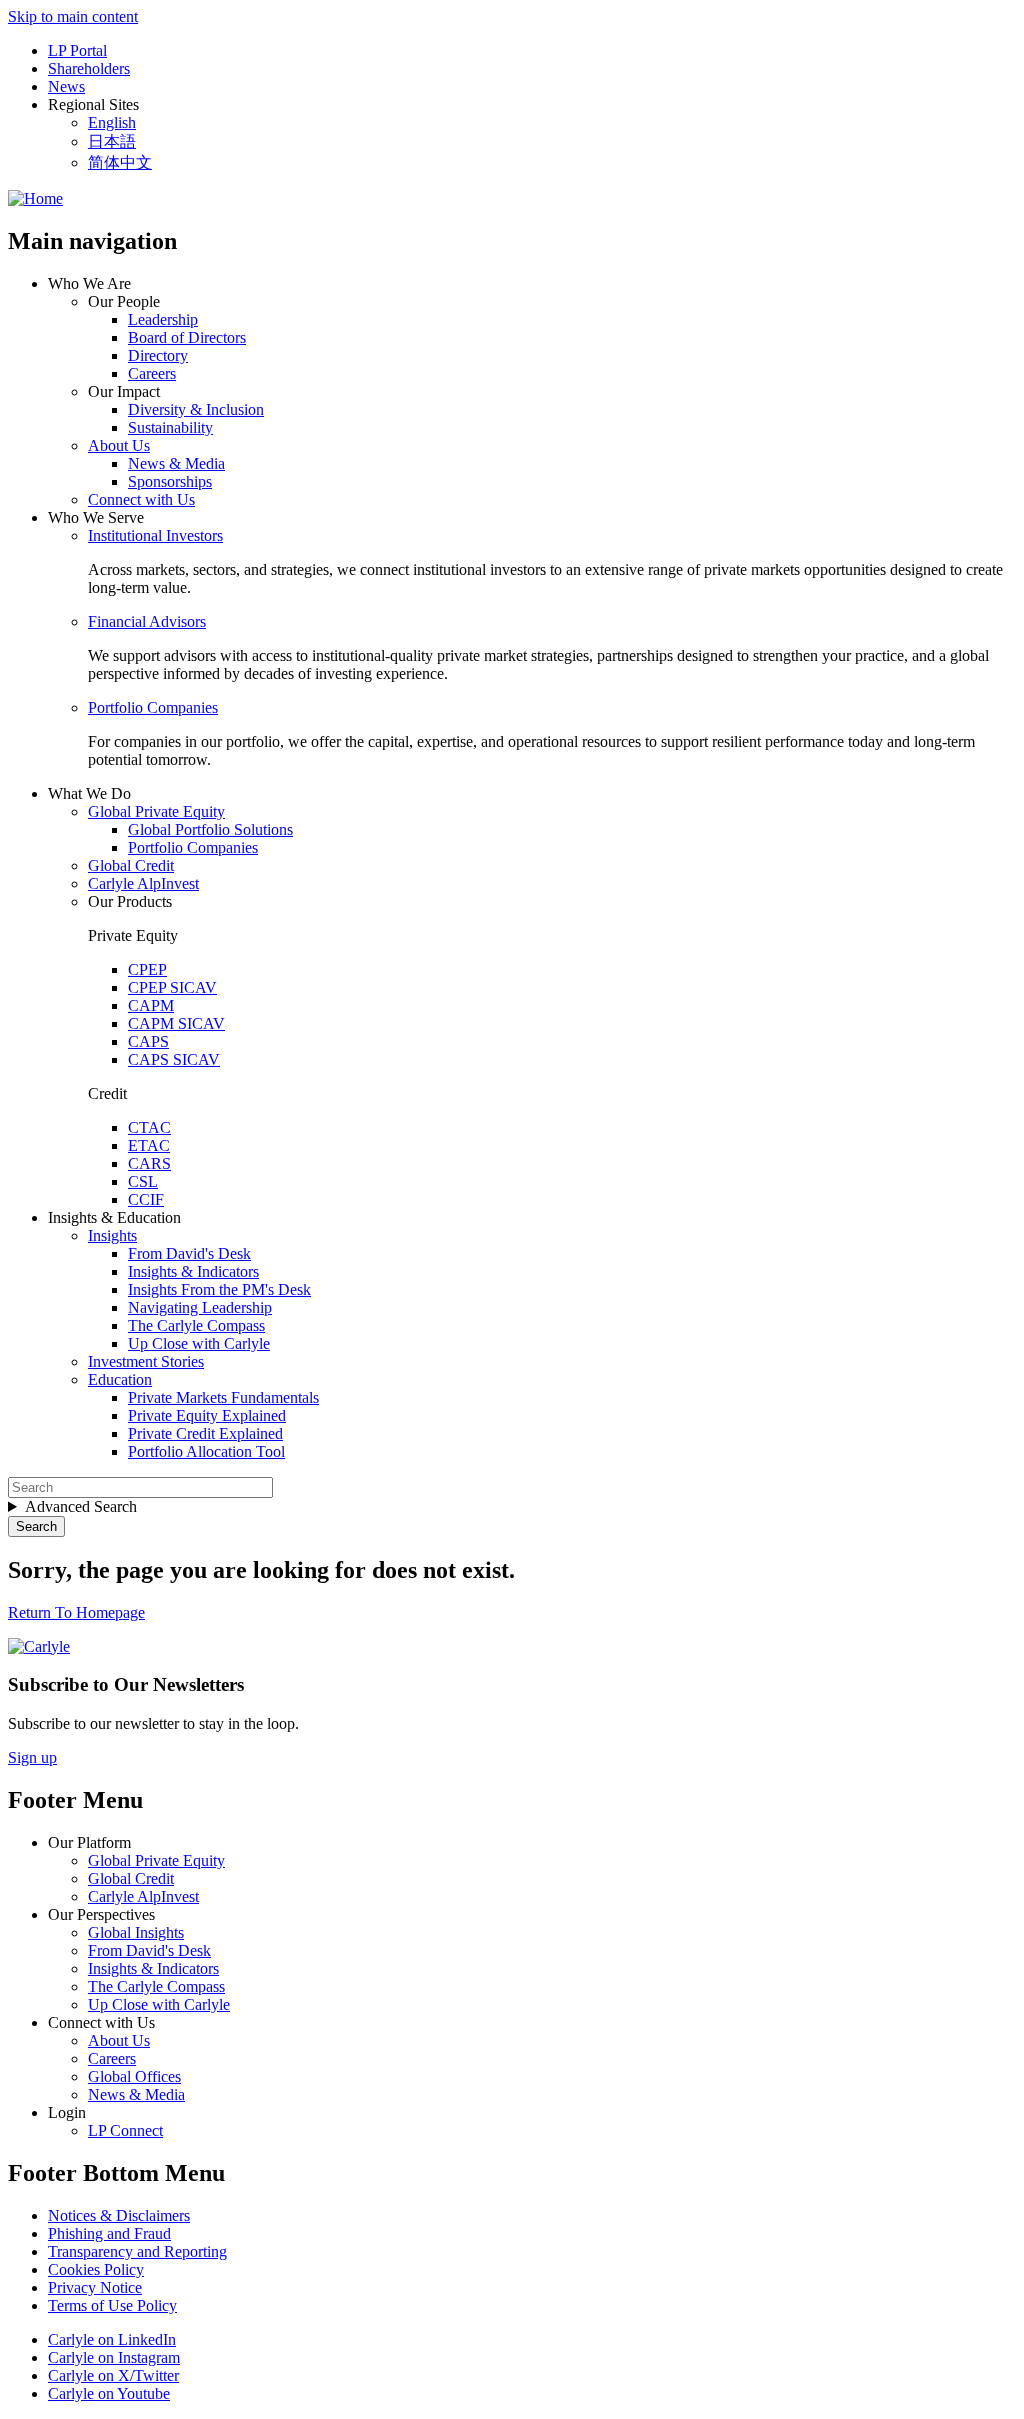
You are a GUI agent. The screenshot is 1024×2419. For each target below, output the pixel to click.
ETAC (149, 1145)
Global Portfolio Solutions (210, 829)
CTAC (149, 1127)
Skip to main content (73, 16)
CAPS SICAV (174, 1059)
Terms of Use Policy (112, 2305)
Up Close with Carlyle (199, 1343)
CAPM (151, 1005)
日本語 (112, 141)
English (112, 122)
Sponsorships (170, 481)
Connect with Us (141, 499)
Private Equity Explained (207, 1415)
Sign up (32, 1757)
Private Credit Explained (205, 1433)
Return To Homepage (76, 1612)
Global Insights (136, 1932)
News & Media (176, 463)
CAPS (148, 1041)
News (66, 86)
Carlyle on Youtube (109, 2393)
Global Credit (131, 865)
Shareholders (89, 68)
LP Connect (125, 2130)
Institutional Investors (155, 535)
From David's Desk (189, 1253)
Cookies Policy (96, 2269)
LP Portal (77, 50)
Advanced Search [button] (81, 1506)
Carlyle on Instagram (114, 2357)
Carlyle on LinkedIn (112, 2339)
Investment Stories (146, 1361)
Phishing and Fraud (109, 2233)
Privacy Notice (95, 2287)
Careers (152, 373)
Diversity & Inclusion (196, 409)
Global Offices (134, 2076)
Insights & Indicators (193, 1271)
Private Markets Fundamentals (223, 1397)
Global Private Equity (156, 811)
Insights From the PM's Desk (219, 1289)
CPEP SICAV (172, 987)
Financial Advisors (147, 621)
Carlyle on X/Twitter (113, 2375)
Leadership (163, 319)
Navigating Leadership (200, 1307)
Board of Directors (187, 337)
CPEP (147, 969)
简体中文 (120, 162)
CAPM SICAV (176, 1023)
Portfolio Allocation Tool (206, 1451)
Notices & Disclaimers (119, 2215)
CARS (149, 1163)
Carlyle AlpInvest (143, 883)
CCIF (146, 1199)
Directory (158, 355)
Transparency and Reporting (137, 2251)
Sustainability (170, 427)
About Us (119, 445)
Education (120, 1379)
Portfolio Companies (153, 707)
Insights (112, 1235)
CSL (143, 1181)
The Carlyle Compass (196, 1325)
